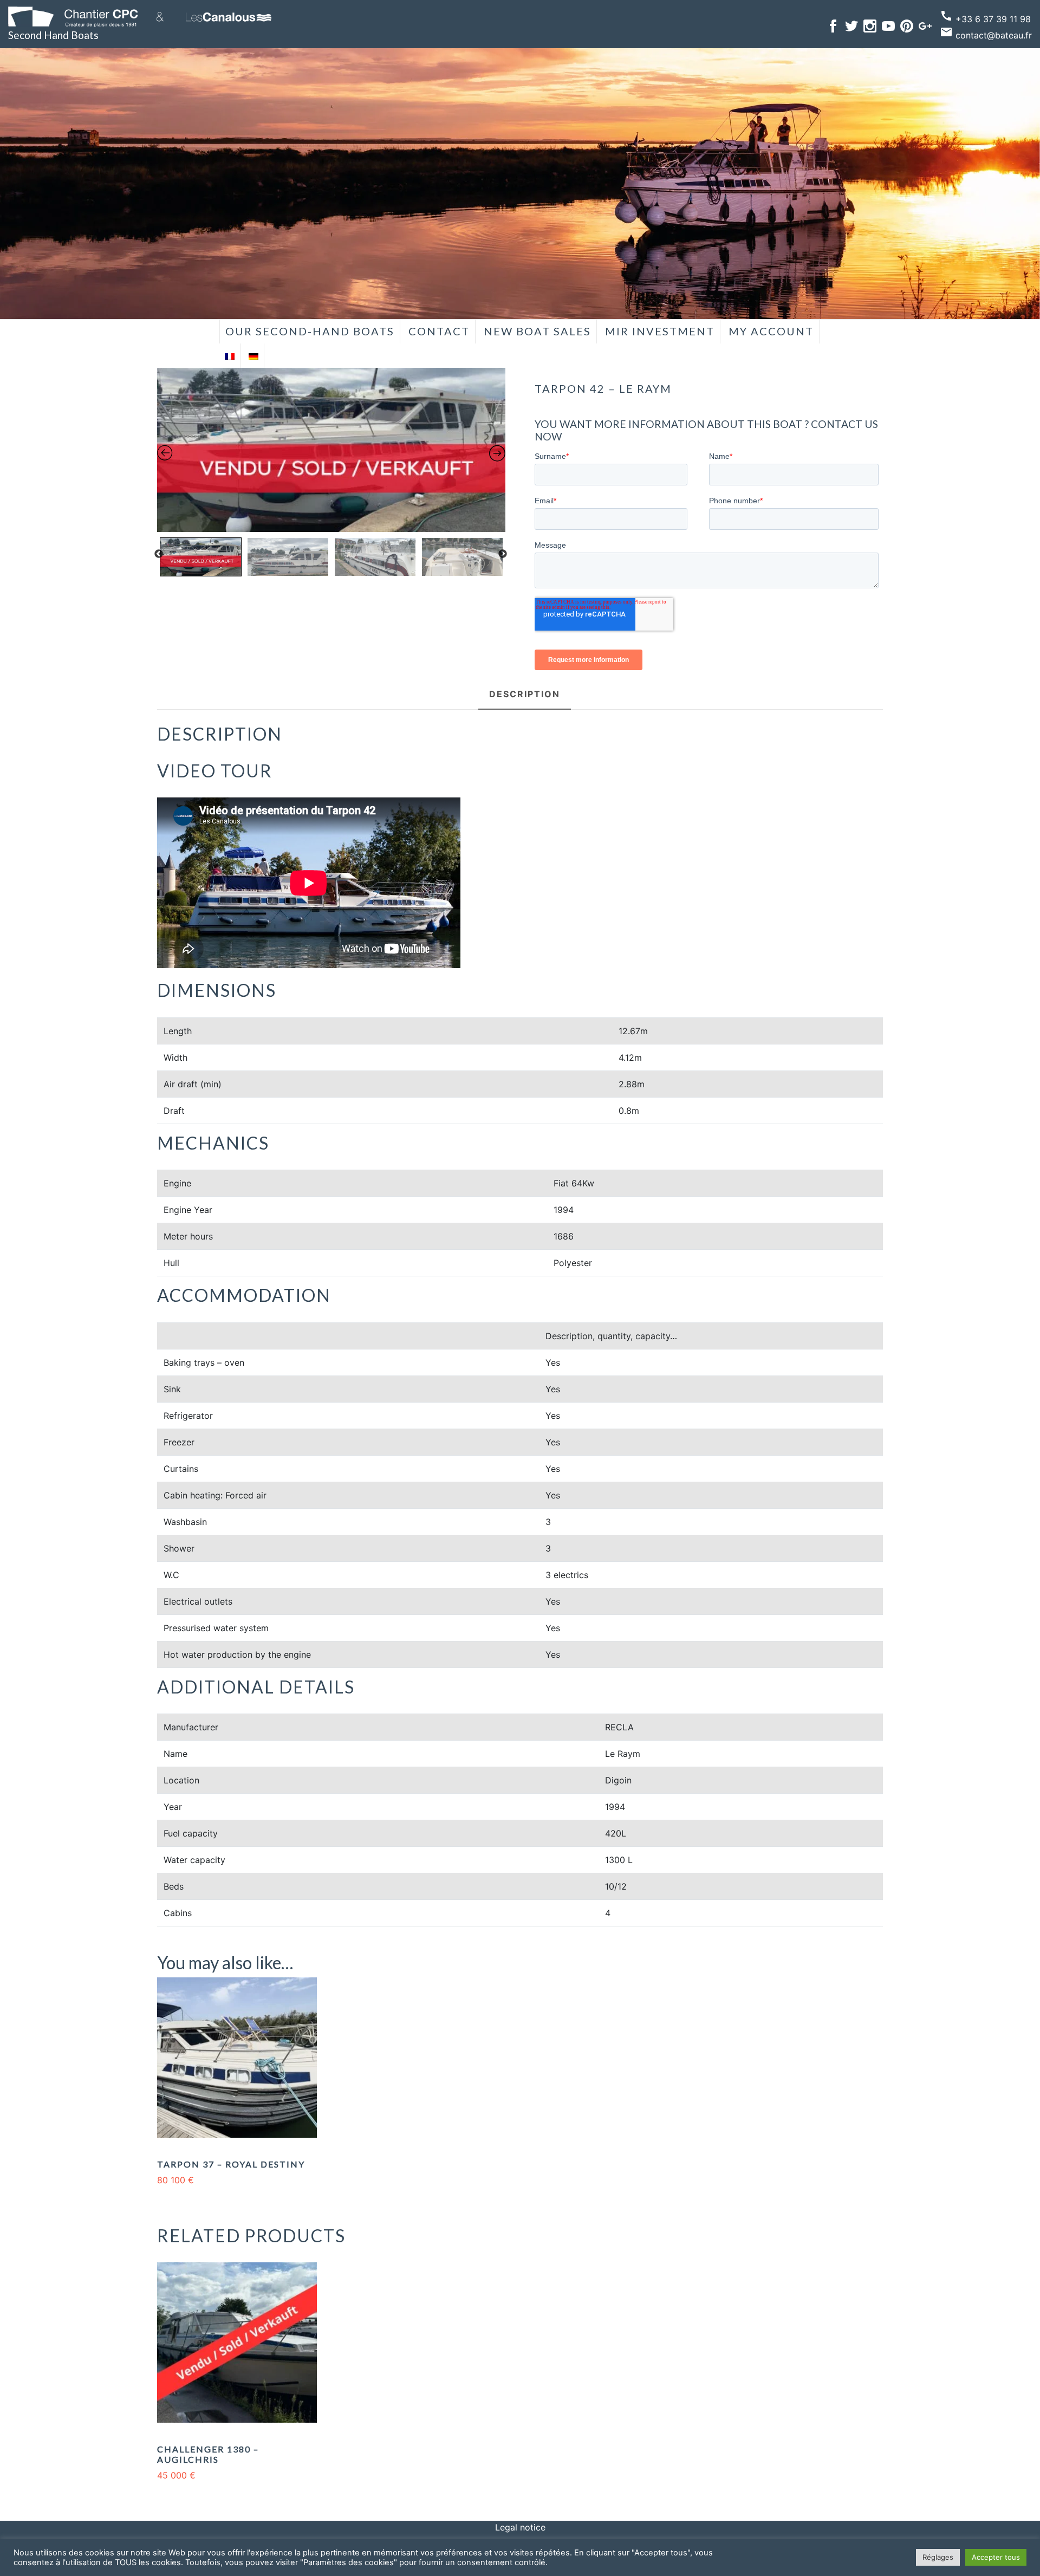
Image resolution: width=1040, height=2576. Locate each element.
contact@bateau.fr (986, 35)
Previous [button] (159, 554)
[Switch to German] (253, 356)
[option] (331, 450)
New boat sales (537, 331)
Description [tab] (525, 694)
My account (771, 331)
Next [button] (503, 554)
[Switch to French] (230, 356)
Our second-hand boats (310, 331)
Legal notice (520, 2527)
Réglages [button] (938, 2557)
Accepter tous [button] (996, 2557)
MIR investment (660, 331)
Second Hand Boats (53, 35)
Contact (439, 331)
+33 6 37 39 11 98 (985, 19)
